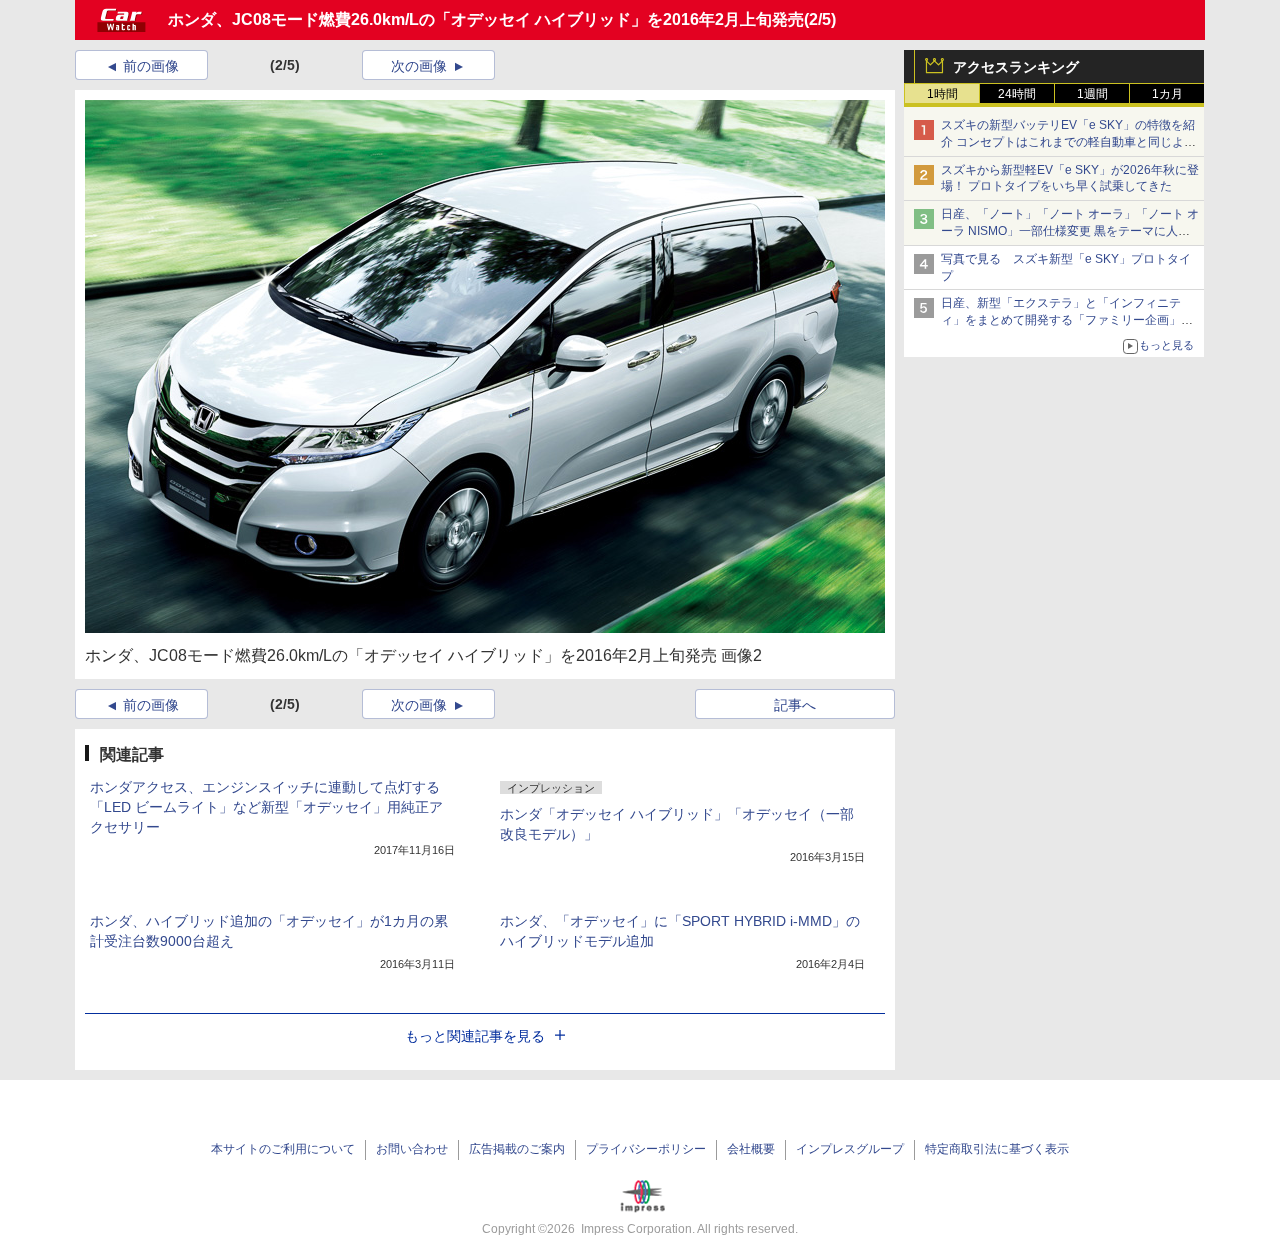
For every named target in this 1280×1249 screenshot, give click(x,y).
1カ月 (1167, 94)
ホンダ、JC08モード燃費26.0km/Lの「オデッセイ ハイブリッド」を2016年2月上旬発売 (486, 19)
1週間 (1092, 94)
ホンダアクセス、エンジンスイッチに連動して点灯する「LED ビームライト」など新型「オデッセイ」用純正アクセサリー (266, 807)
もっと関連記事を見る (475, 1036)
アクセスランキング (1016, 67)
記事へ (795, 705)
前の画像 (151, 66)
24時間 (1017, 94)
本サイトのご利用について (283, 1149)
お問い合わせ (412, 1149)
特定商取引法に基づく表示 (997, 1149)
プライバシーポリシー (646, 1149)
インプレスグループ (850, 1149)
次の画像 (419, 66)
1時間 (942, 94)
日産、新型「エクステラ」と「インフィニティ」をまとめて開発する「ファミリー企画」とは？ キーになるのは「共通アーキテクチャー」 (1068, 320)
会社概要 (751, 1149)
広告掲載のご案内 (517, 1149)
